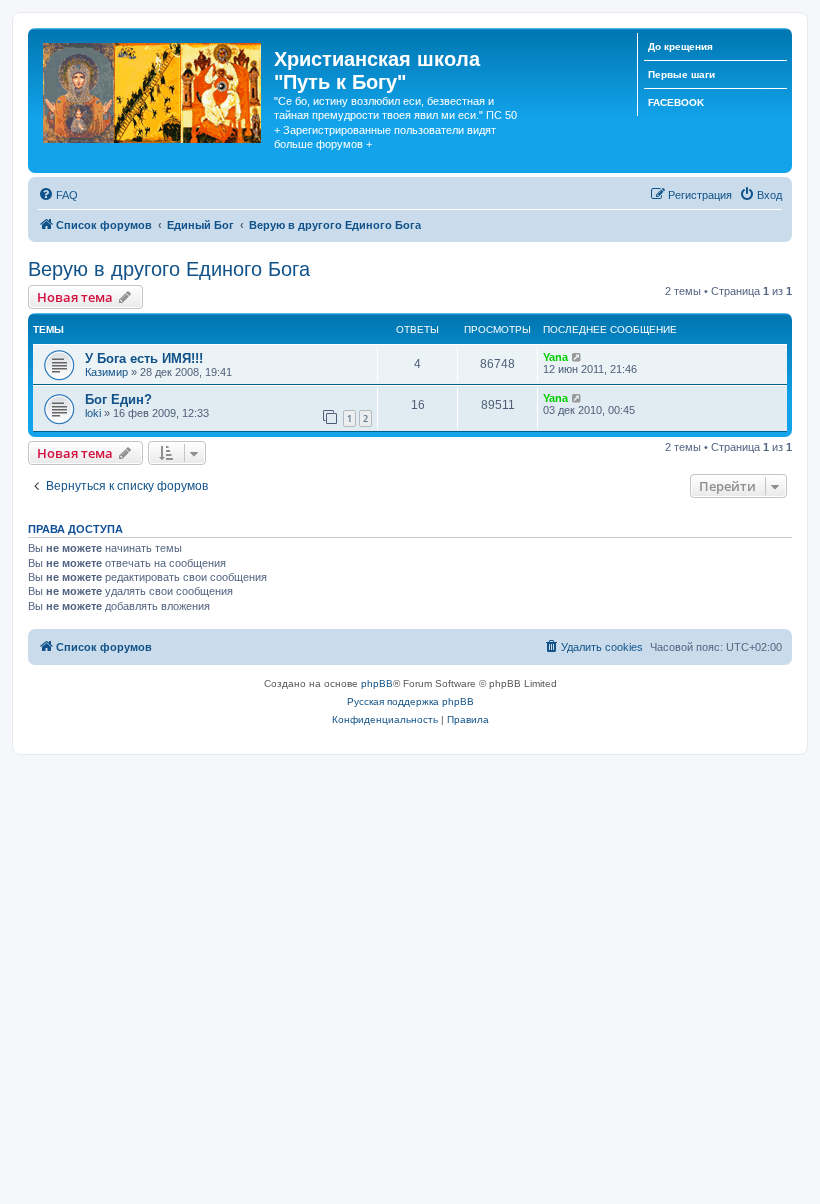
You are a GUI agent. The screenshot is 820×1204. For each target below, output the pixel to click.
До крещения (680, 46)
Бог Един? (118, 399)
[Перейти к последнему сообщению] (577, 357)
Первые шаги (681, 74)
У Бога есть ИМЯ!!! (144, 358)
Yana (555, 357)
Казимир (106, 372)
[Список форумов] (153, 89)
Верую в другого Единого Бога (169, 269)
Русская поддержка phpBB (410, 701)
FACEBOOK (676, 102)
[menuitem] (58, 195)
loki (93, 413)
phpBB (377, 683)
